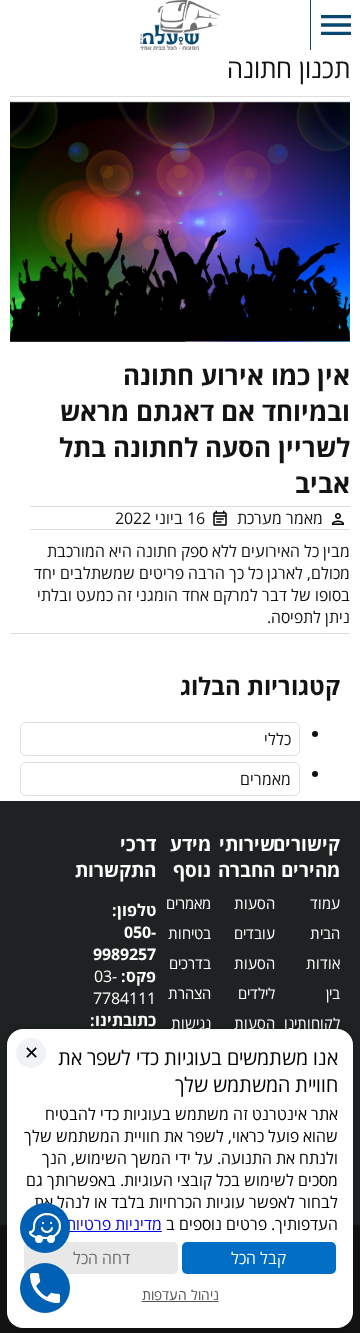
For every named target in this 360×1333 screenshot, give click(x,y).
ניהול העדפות (180, 1294)
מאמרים (265, 779)
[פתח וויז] (45, 1227)
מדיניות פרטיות (114, 1224)
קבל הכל (258, 1258)
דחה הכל (101, 1258)
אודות (323, 963)
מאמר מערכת (280, 518)
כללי (277, 739)
